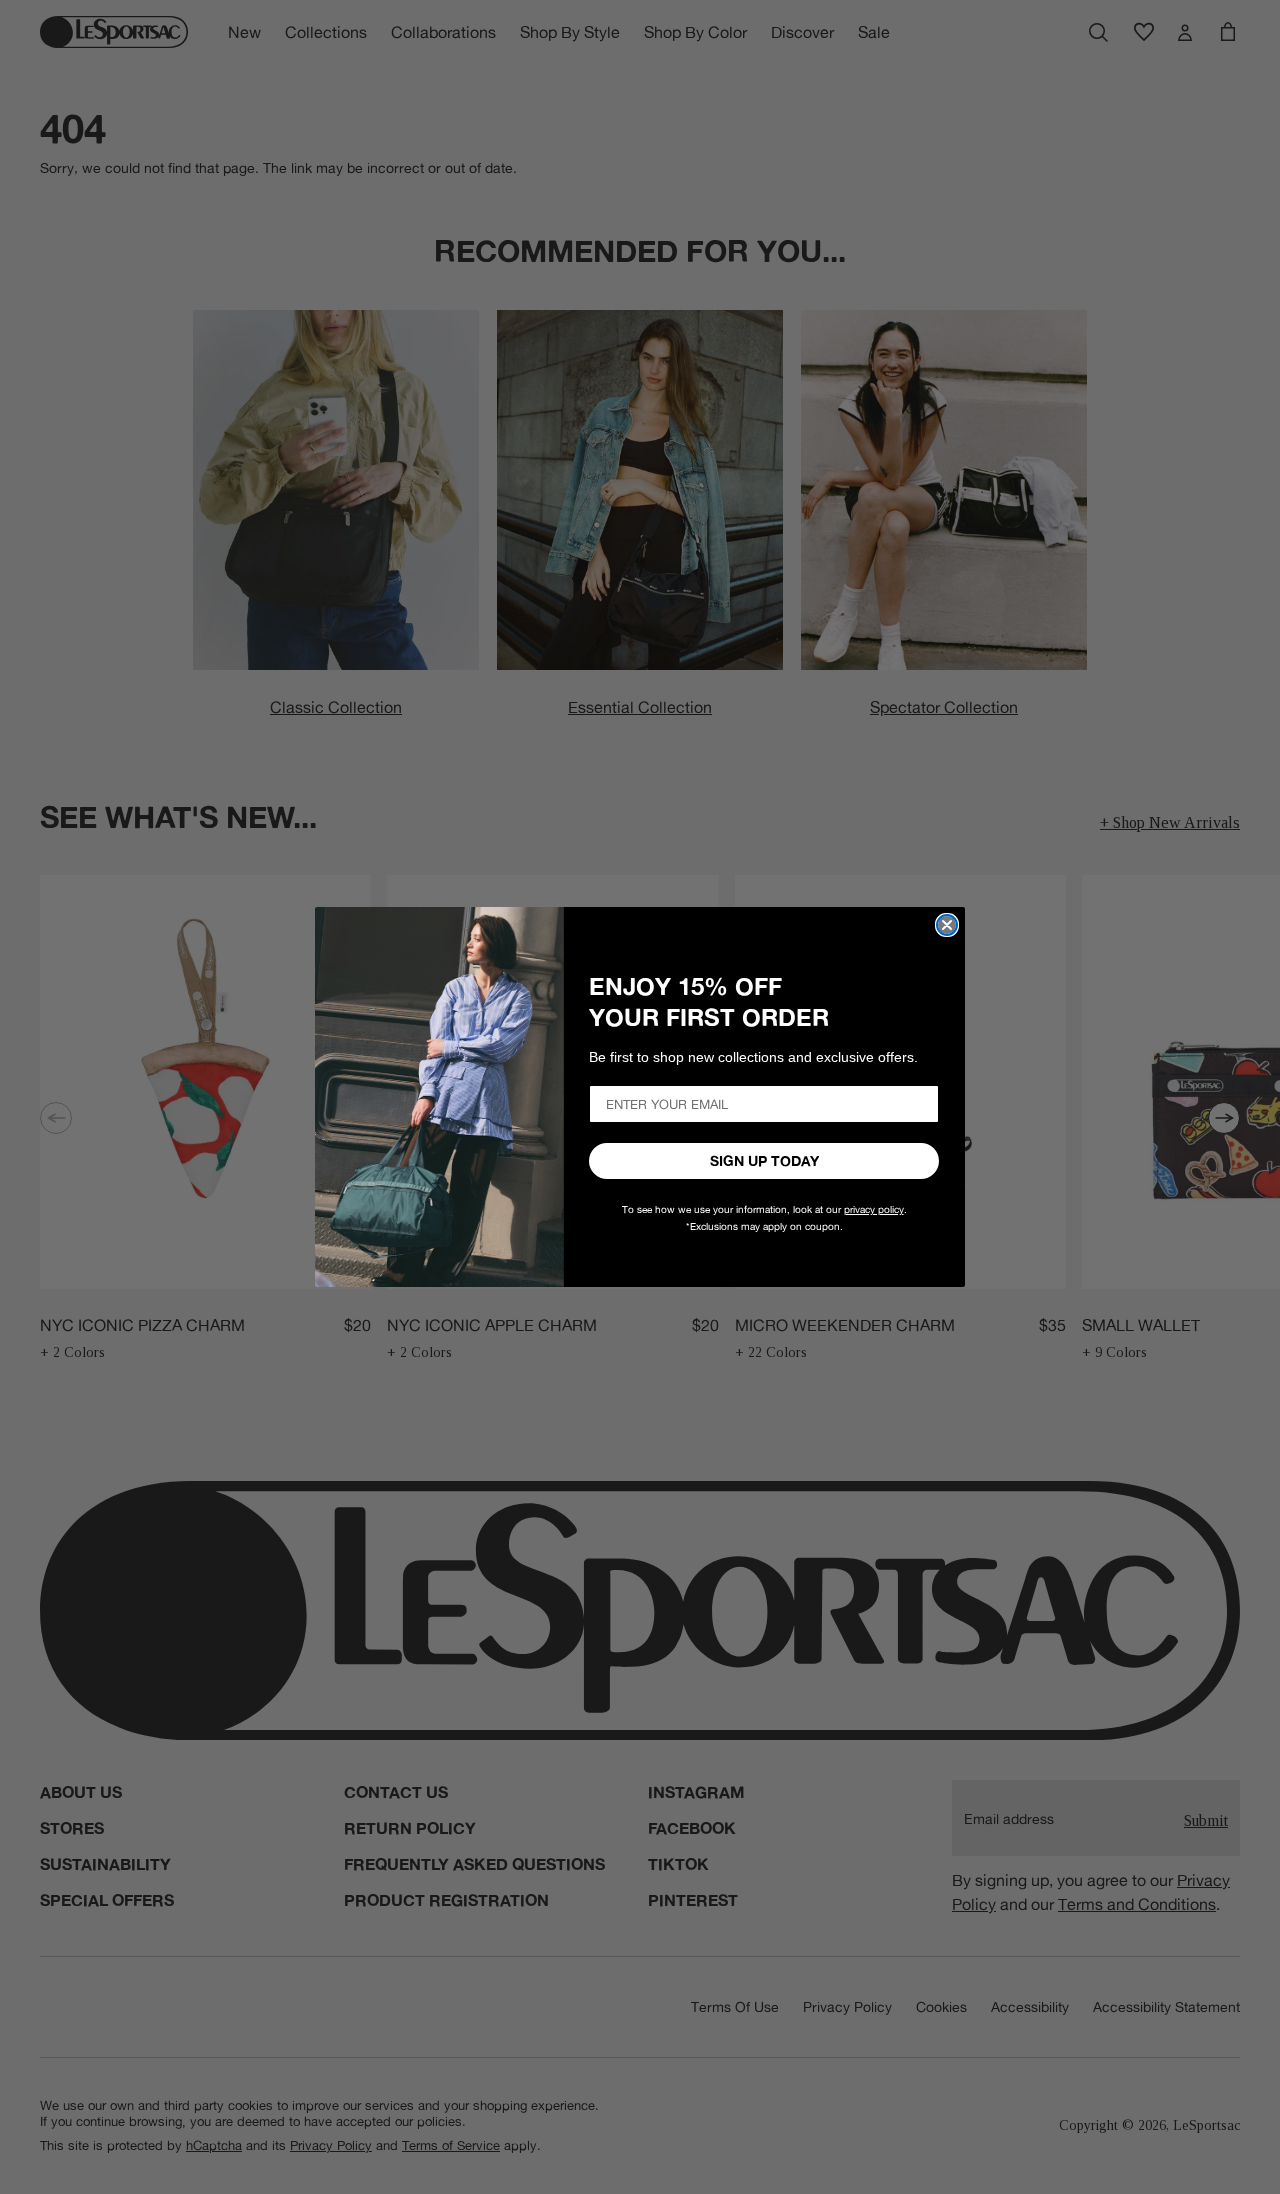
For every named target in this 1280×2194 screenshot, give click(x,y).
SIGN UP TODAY (764, 1161)
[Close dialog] (947, 925)
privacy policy (874, 1209)
